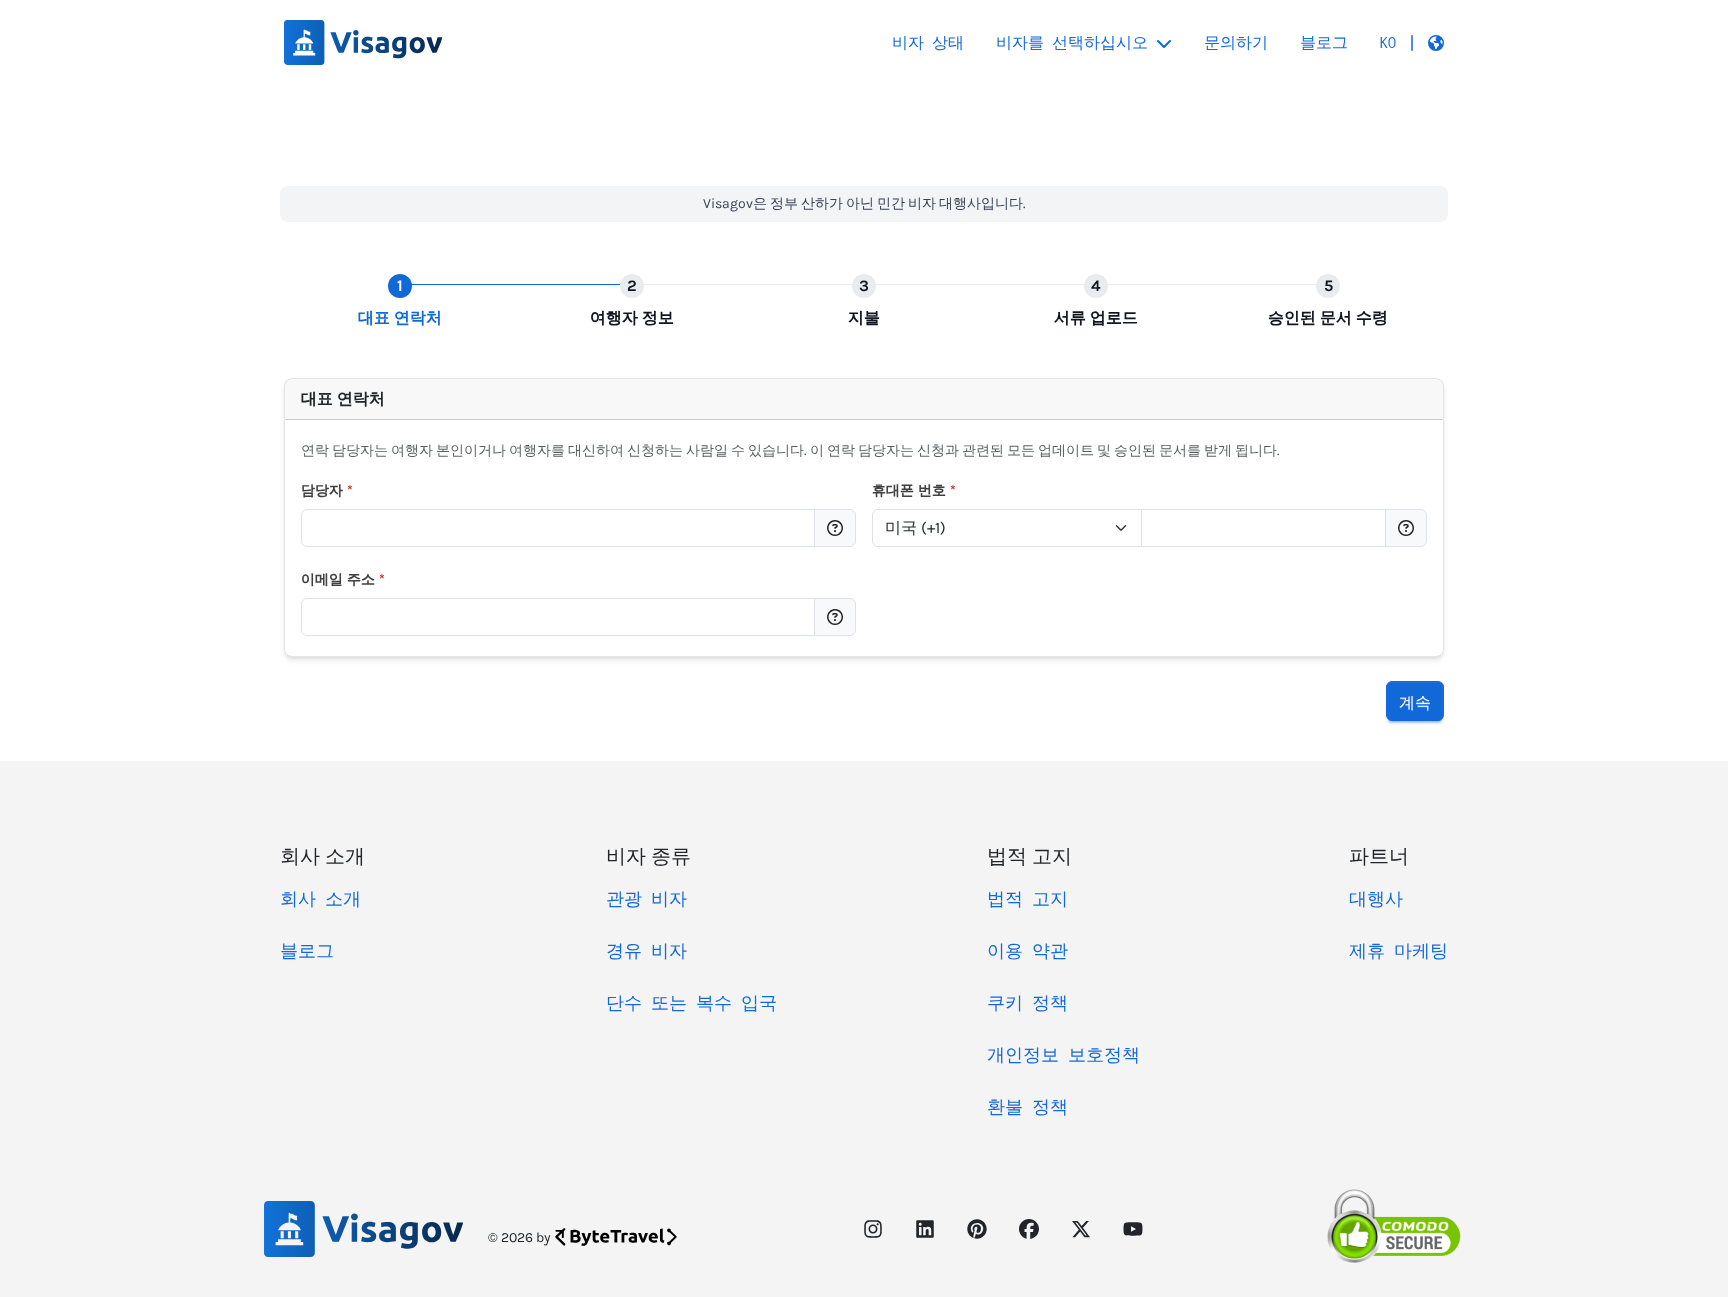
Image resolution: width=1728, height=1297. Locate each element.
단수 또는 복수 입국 (691, 1003)
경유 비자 (646, 951)
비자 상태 (928, 42)
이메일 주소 (343, 579)
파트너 (1379, 855)
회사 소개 (320, 899)
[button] (1412, 43)
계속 (1415, 701)
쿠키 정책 (1027, 1003)
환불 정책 (1027, 1107)
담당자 (327, 490)
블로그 (1324, 42)
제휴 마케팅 (1398, 951)
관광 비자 (646, 899)
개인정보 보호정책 (1063, 1055)
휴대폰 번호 (914, 490)
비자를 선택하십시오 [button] (1072, 42)
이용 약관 (1027, 951)
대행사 (1376, 899)
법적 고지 (1027, 899)
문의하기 (1236, 42)
